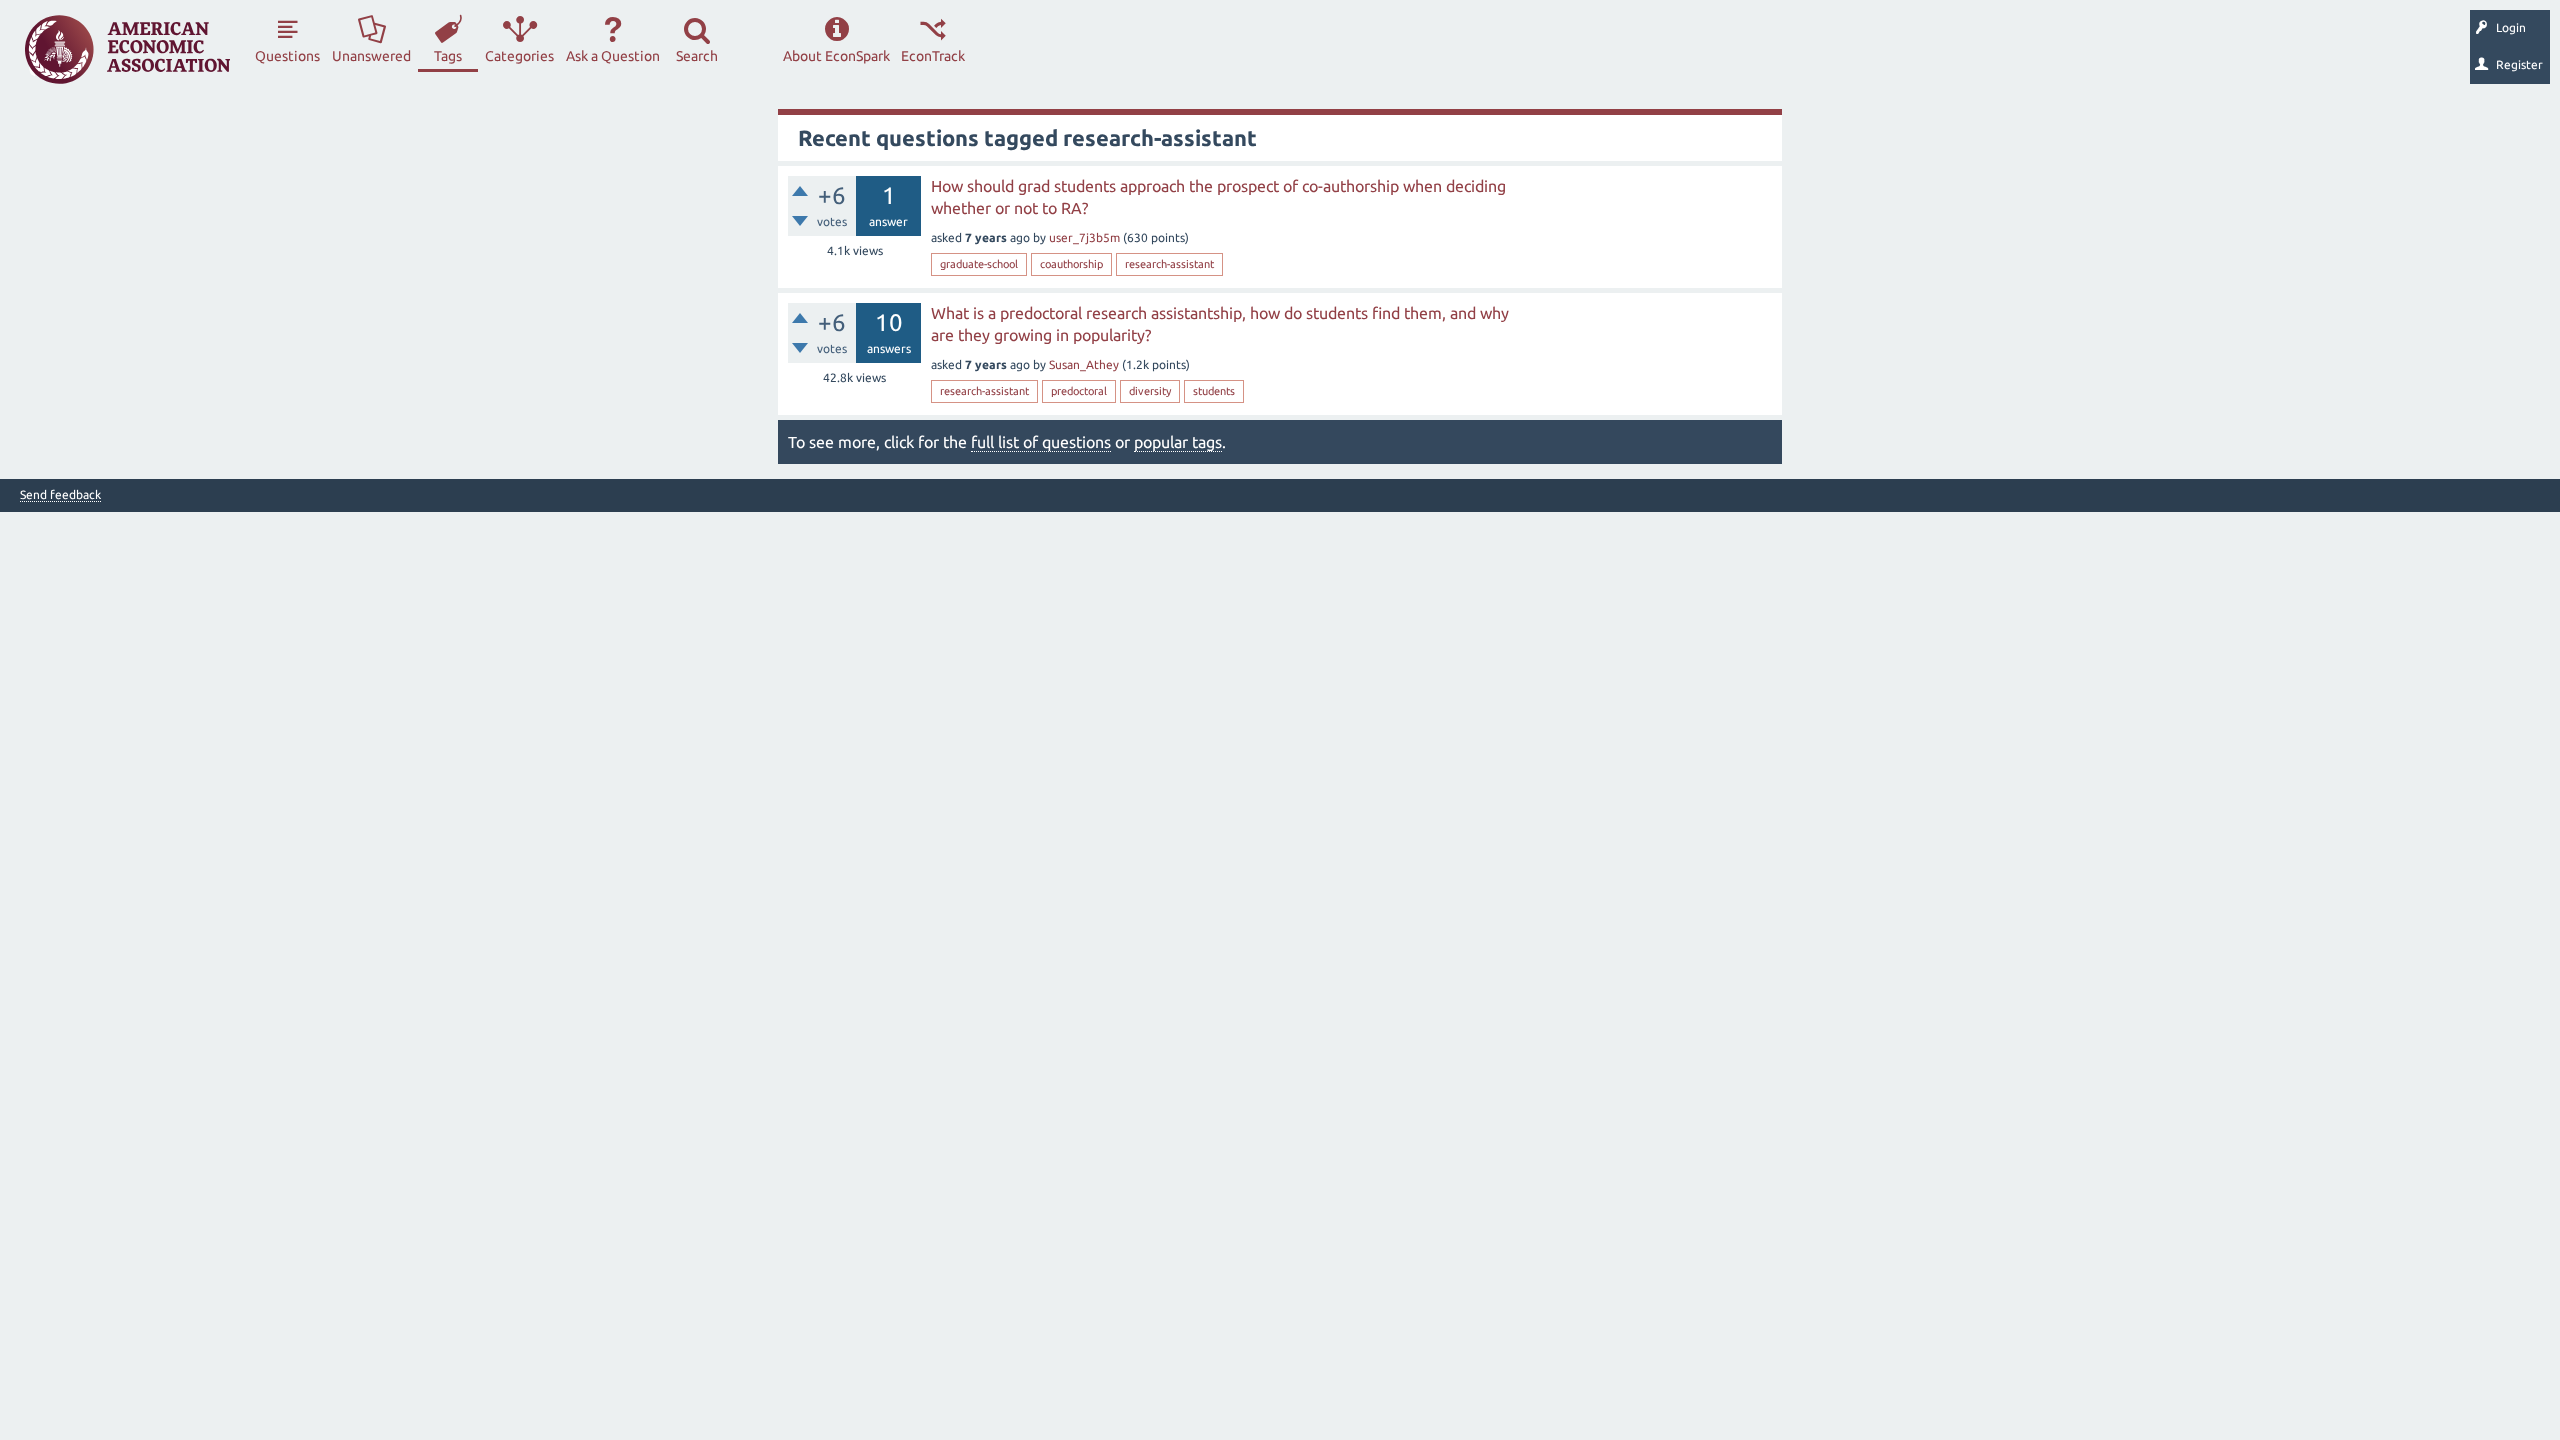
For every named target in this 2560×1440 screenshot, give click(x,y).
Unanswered (371, 56)
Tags (448, 56)
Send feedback (60, 495)
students (1214, 391)
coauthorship (1071, 264)
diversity (1150, 391)
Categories (519, 56)
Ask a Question (613, 56)
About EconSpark (836, 56)
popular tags (1178, 442)
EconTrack (933, 56)
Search (697, 56)
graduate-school (979, 264)
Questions (287, 56)
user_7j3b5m (1084, 237)
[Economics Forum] (127, 49)
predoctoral (1079, 391)
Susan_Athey (1084, 364)
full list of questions (1041, 442)
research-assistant (1169, 264)
